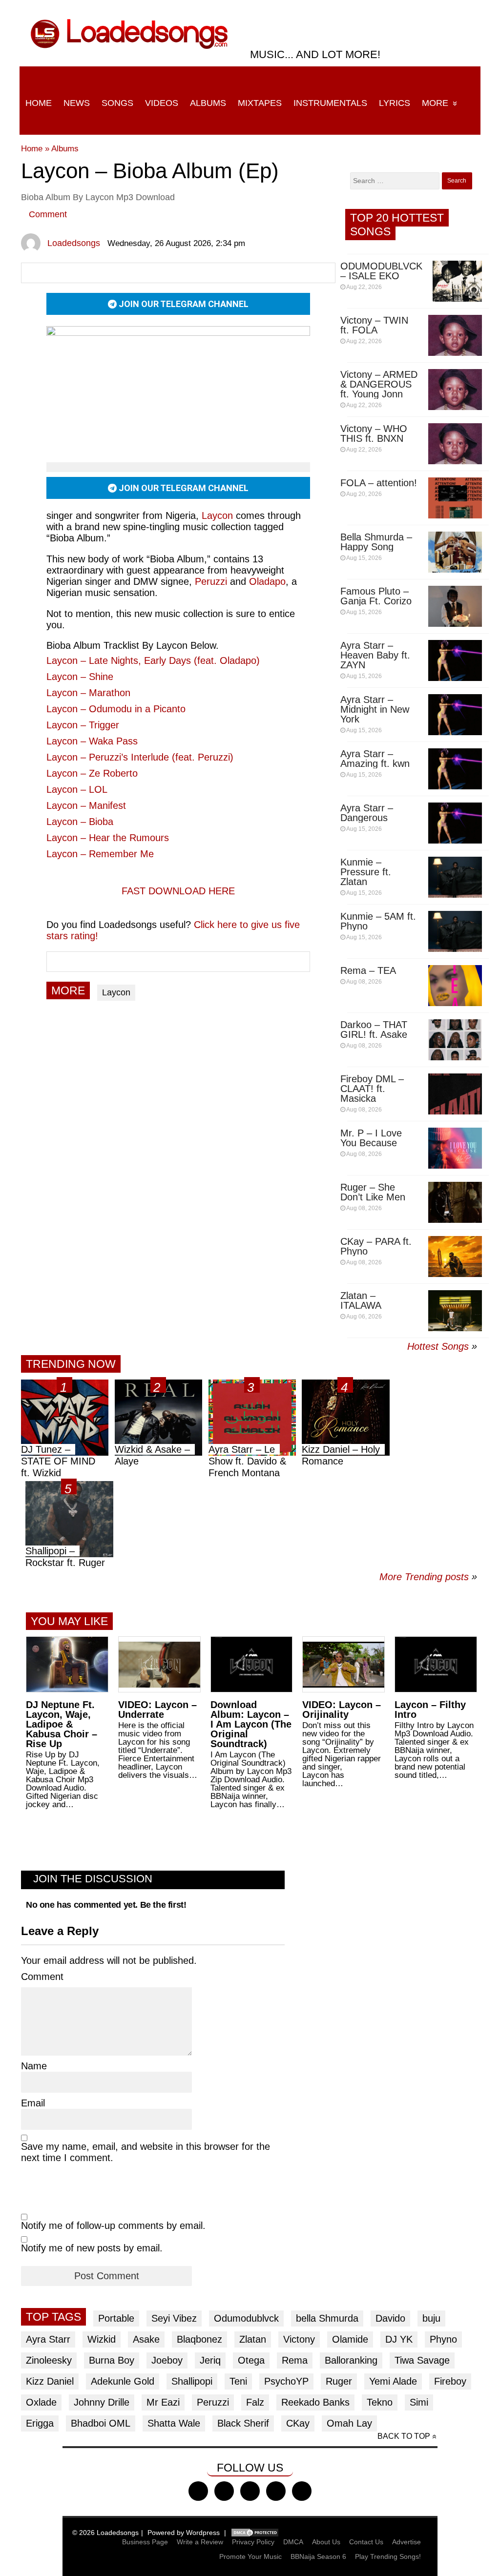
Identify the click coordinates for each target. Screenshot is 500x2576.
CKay (298, 2423)
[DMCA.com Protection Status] (255, 2533)
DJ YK (399, 2339)
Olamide (350, 2339)
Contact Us (366, 2542)
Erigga (40, 2423)
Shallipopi (192, 2381)
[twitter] (224, 2491)
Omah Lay (349, 2423)
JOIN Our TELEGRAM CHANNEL (183, 304)
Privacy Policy (253, 2542)
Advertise (406, 2542)
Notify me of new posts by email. (92, 2248)
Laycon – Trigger (83, 725)
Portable (116, 2318)
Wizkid (102, 2339)
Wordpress (203, 2533)
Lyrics (395, 103)
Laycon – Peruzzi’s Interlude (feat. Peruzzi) (140, 757)
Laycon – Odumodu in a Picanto (116, 709)
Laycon (217, 515)
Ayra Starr (48, 2339)
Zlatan (253, 2339)
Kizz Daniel (50, 2381)
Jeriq (210, 2360)
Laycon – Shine (80, 677)
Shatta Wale (174, 2423)
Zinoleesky (49, 2360)
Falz (255, 2402)
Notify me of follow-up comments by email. (113, 2226)
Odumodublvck (246, 2318)
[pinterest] (302, 2491)
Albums (208, 103)
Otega (251, 2360)
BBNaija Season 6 (318, 2556)
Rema (295, 2360)
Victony (299, 2339)
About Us (326, 2542)
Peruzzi (213, 2402)
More (435, 103)
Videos (162, 103)
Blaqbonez (199, 2339)
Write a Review (200, 2542)
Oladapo (267, 581)
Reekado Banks (315, 2402)
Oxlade (41, 2402)
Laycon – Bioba (80, 822)
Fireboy (450, 2381)
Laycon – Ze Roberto (92, 773)
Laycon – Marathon (88, 693)
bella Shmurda (327, 2318)
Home (39, 103)
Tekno (380, 2402)
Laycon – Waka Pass (92, 741)
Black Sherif (243, 2423)
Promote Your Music (250, 2556)
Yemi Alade (393, 2381)
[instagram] (250, 2491)
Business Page (145, 2542)
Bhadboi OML (101, 2423)
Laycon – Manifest (86, 805)
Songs (117, 103)
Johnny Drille (102, 2402)
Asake (146, 2339)
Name (34, 2066)
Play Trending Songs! (388, 2556)
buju (431, 2318)
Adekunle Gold (123, 2381)
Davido (390, 2318)
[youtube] (276, 2491)
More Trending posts (428, 1577)
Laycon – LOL (77, 789)
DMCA (293, 2542)
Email (33, 2103)
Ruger (339, 2381)
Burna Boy (112, 2360)
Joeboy (167, 2360)
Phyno (443, 2339)
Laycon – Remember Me (100, 854)
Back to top (404, 2436)
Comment (48, 214)
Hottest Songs (438, 1346)
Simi (419, 2402)
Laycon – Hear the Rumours (108, 838)
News (77, 103)
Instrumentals (330, 103)
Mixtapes (260, 103)
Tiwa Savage (422, 2360)
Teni (238, 2381)
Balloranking (351, 2360)
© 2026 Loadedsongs (105, 2533)
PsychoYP (286, 2381)
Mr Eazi (163, 2402)
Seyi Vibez (174, 2318)
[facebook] (198, 2491)
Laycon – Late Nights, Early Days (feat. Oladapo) (153, 660)
